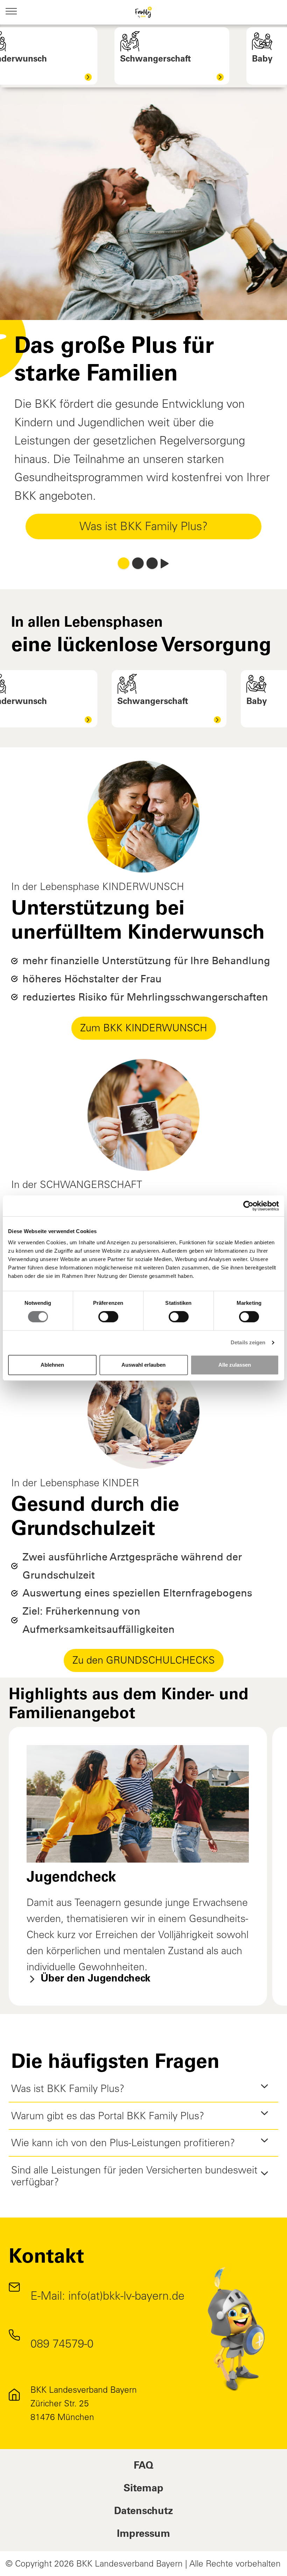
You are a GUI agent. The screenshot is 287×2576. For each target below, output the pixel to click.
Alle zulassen (235, 1365)
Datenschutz (143, 2512)
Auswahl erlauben (143, 1365)
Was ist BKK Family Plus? (143, 526)
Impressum (143, 2535)
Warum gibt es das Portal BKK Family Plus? (108, 2116)
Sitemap (143, 2489)
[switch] (108, 1317)
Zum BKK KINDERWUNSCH (144, 1028)
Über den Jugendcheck (94, 1979)
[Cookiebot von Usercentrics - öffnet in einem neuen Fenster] (248, 1206)
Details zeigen (248, 1342)
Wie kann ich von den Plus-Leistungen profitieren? (123, 2143)
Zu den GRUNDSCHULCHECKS (144, 1660)
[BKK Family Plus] (144, 12)
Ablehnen (52, 1365)
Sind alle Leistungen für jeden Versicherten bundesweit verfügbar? (134, 2176)
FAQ (143, 2466)
